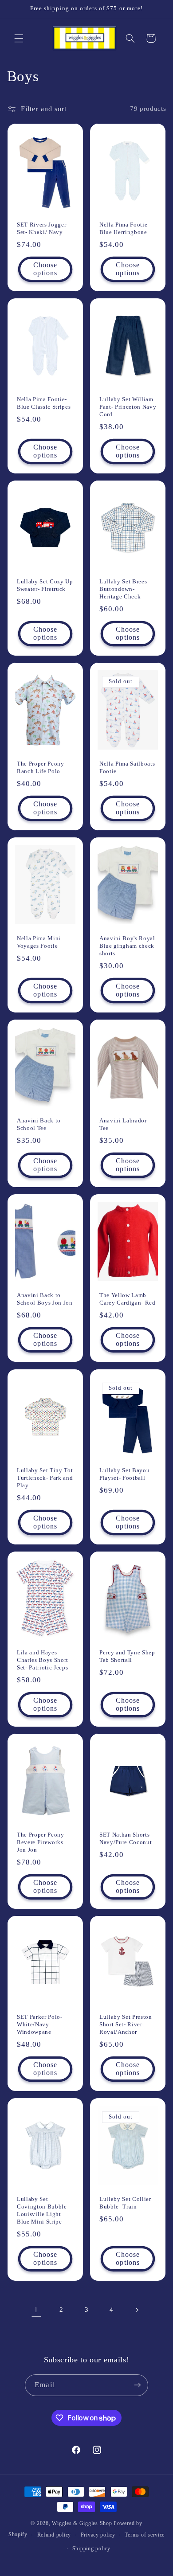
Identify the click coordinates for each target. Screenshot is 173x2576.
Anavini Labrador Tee (123, 1124)
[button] (19, 38)
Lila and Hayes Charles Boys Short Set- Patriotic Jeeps (43, 1660)
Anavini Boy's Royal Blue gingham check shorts (127, 946)
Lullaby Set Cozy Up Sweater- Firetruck (45, 585)
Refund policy (54, 2535)
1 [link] (36, 2310)
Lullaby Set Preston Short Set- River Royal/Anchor (126, 2024)
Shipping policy (91, 2549)
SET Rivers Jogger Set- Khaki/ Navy (41, 228)
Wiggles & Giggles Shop (82, 2523)
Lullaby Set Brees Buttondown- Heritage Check (123, 589)
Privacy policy (98, 2535)
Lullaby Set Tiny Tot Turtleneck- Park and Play (45, 1478)
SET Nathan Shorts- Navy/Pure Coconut (126, 1838)
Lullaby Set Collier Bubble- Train (125, 2203)
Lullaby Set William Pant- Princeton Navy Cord (128, 407)
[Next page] (137, 2310)
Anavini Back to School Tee (39, 1124)
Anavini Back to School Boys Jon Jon (45, 1299)
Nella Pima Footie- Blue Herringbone (124, 228)
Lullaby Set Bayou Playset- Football (124, 1474)
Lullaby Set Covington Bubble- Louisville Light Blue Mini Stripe (43, 2210)
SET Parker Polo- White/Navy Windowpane (40, 2024)
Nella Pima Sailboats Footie (127, 767)
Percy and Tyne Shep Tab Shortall (127, 1656)
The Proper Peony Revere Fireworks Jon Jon (41, 1842)
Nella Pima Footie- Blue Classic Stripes (44, 403)
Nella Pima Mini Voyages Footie (39, 942)
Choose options (45, 269)
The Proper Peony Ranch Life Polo (41, 767)
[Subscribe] (137, 2385)
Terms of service (145, 2535)
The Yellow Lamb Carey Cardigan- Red (128, 1299)
